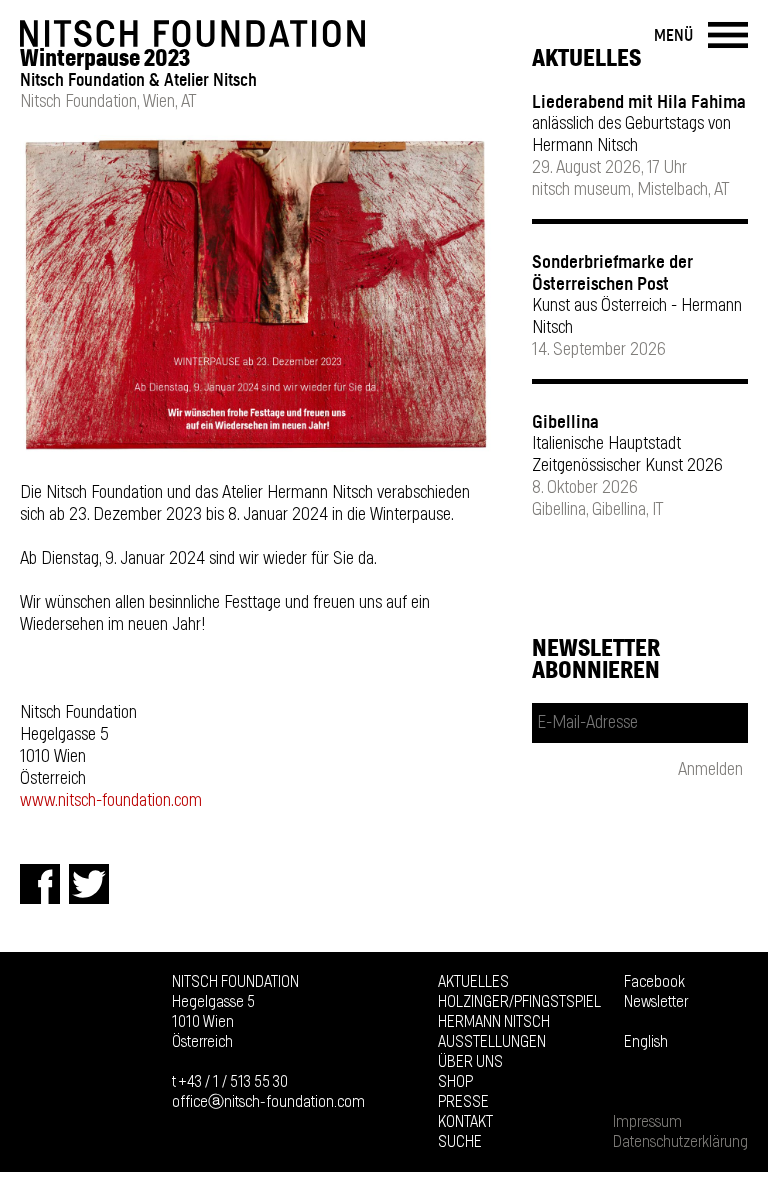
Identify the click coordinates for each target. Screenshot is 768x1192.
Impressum (647, 1122)
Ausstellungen (492, 1042)
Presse (463, 1102)
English (646, 1042)
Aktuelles (473, 982)
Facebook (654, 982)
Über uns (470, 1062)
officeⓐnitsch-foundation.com (268, 1102)
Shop (455, 1082)
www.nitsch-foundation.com (111, 801)
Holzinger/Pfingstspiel (519, 1002)
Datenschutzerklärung (680, 1142)
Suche (460, 1142)
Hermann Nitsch (494, 1022)
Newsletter (656, 1002)
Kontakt (465, 1122)
